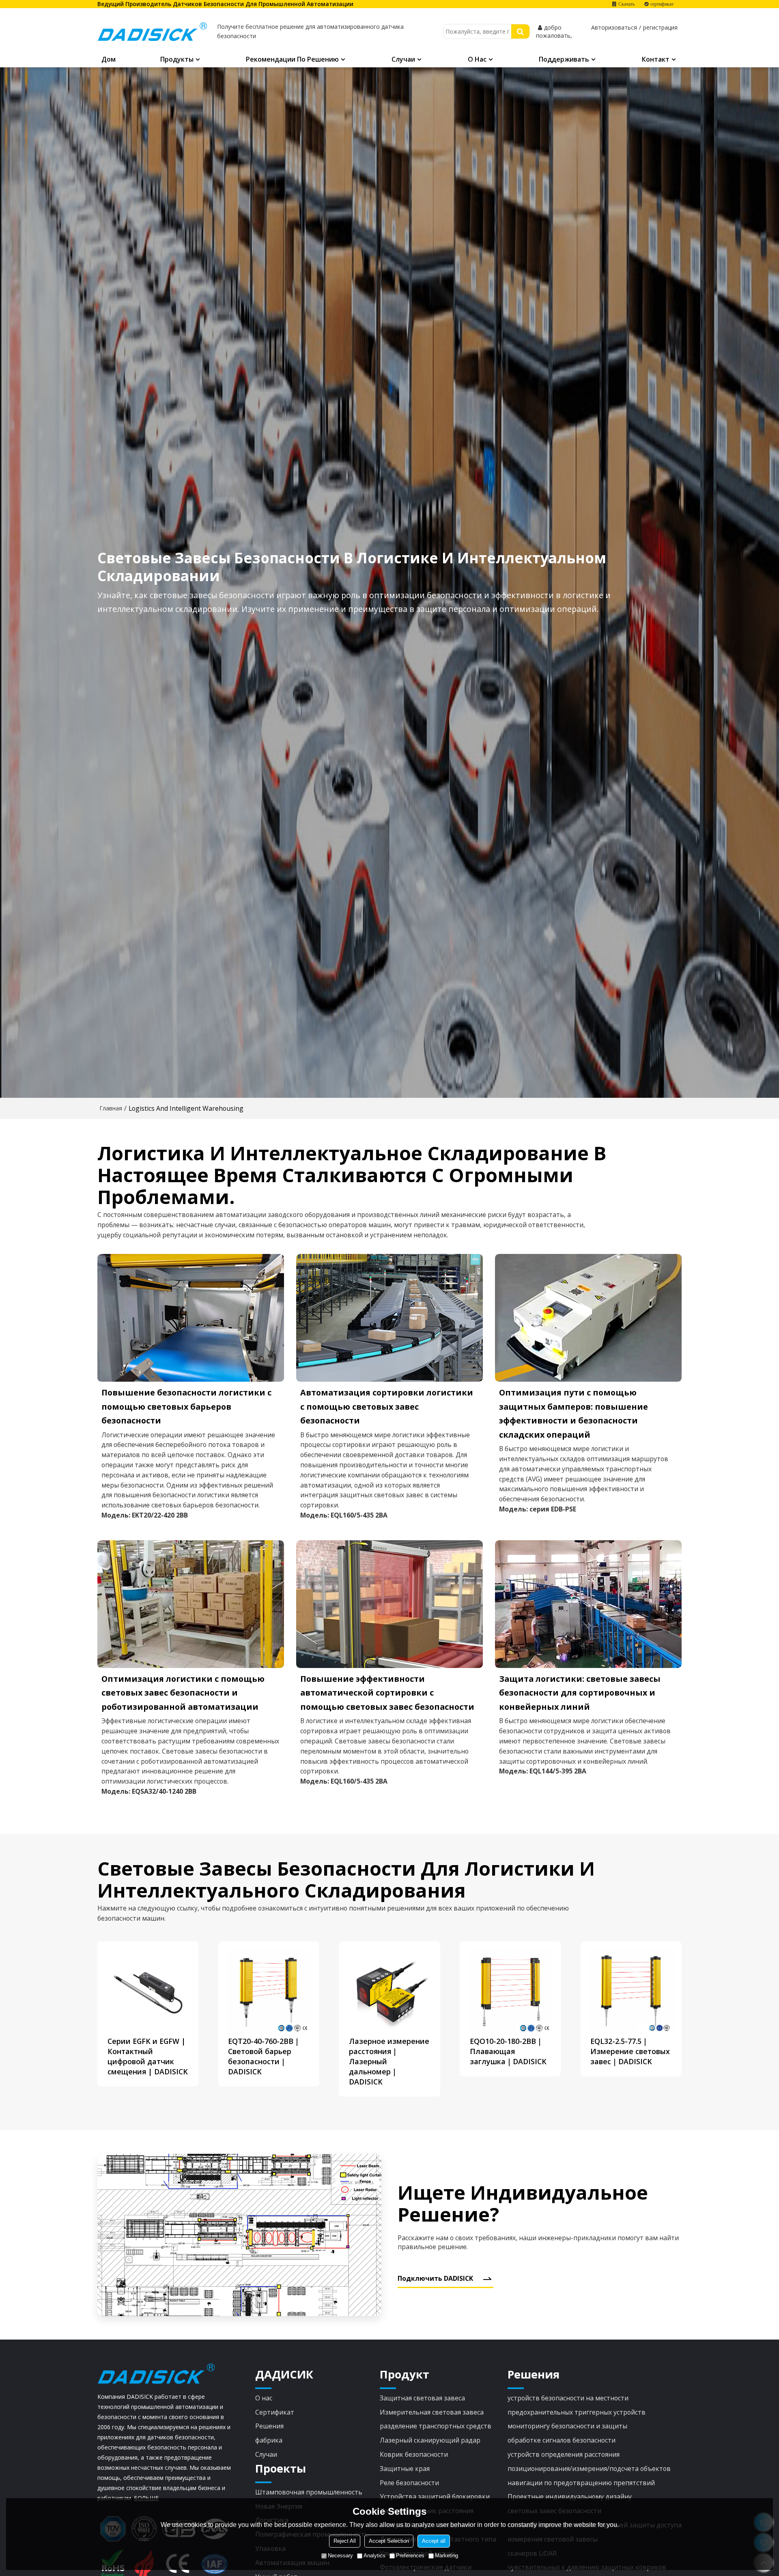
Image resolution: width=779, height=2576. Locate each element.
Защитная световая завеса (422, 2398)
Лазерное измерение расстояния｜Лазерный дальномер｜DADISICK (389, 2061)
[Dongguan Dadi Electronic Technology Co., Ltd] (152, 32)
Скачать (626, 4)
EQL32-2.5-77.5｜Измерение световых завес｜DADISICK (630, 2051)
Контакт (656, 59)
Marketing (447, 2556)
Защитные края (405, 2469)
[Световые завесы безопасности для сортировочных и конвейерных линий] (588, 1604)
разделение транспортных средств (436, 2426)
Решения (269, 2426)
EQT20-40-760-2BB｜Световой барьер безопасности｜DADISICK (264, 2056)
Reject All (345, 2541)
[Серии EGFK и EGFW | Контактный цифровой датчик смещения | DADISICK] (148, 1992)
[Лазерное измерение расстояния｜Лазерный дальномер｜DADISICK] (389, 1992)
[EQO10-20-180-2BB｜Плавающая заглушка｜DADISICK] (510, 1992)
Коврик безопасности (414, 2454)
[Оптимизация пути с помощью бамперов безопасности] (588, 1318)
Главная (111, 1108)
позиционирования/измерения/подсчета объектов (589, 2469)
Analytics (374, 2556)
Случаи (403, 59)
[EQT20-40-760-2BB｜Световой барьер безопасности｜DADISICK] (269, 1992)
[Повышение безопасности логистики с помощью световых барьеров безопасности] (191, 1318)
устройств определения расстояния (564, 2454)
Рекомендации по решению (292, 59)
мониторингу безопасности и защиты (567, 2426)
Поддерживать (564, 59)
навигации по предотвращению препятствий (581, 2483)
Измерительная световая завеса (432, 2412)
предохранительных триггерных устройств (577, 2412)
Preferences (410, 2556)
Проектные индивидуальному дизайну (570, 2497)
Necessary (340, 2556)
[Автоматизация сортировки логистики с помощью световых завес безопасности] (389, 1318)
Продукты (177, 59)
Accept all (434, 2541)
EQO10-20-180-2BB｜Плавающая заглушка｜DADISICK (508, 2051)
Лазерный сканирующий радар (430, 2440)
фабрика (269, 2440)
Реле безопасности (409, 2483)
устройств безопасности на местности (568, 2398)
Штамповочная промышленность (309, 2492)
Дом (109, 59)
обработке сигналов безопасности (562, 2440)
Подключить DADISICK (435, 2278)
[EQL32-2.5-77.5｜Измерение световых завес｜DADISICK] (631, 1992)
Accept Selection (389, 2541)
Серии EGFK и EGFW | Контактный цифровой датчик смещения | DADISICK (148, 2056)
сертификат (662, 4)
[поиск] (520, 31)
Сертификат (275, 2412)
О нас (477, 59)
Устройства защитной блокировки (435, 2497)
